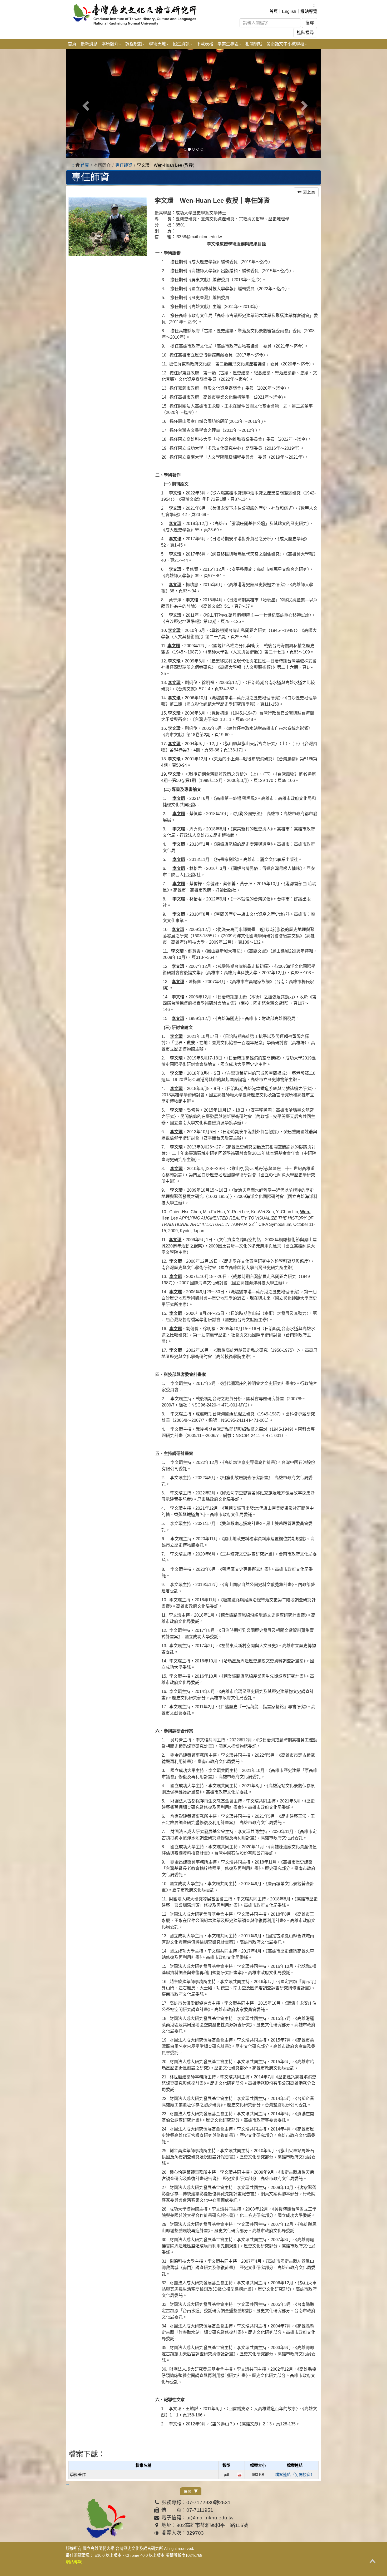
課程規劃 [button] (134, 44)
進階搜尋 (305, 33)
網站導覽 (309, 11)
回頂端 (373, 2562)
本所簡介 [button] (110, 44)
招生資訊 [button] (181, 44)
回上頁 (308, 192)
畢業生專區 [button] (228, 44)
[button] (85, 104)
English (289, 11)
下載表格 (205, 44)
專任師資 (124, 165)
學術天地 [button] (157, 44)
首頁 (274, 11)
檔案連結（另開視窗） (295, 2475)
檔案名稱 (143, 2465)
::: (315, 5)
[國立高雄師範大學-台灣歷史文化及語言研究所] (140, 14)
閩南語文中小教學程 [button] (285, 44)
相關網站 (254, 44)
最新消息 (89, 44)
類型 (226, 2465)
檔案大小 (258, 2465)
